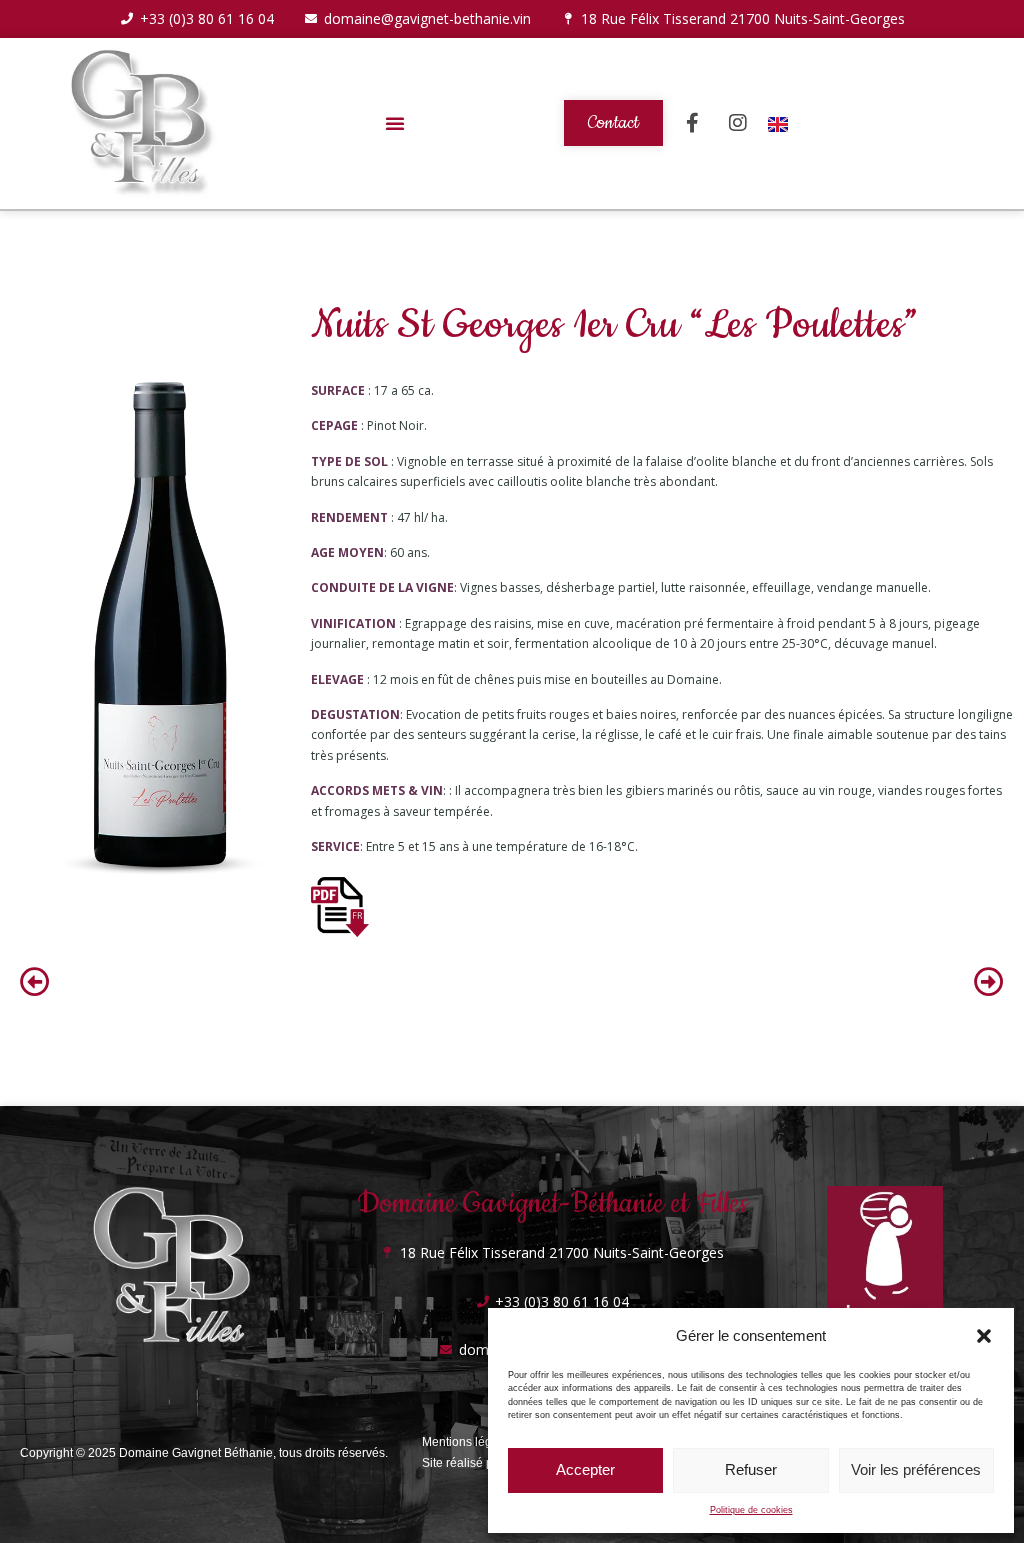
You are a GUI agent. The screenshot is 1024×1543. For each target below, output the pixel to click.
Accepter (585, 1469)
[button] (984, 1336)
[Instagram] (738, 123)
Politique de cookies (751, 1510)
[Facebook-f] (693, 123)
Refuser (751, 1469)
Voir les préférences (916, 1469)
